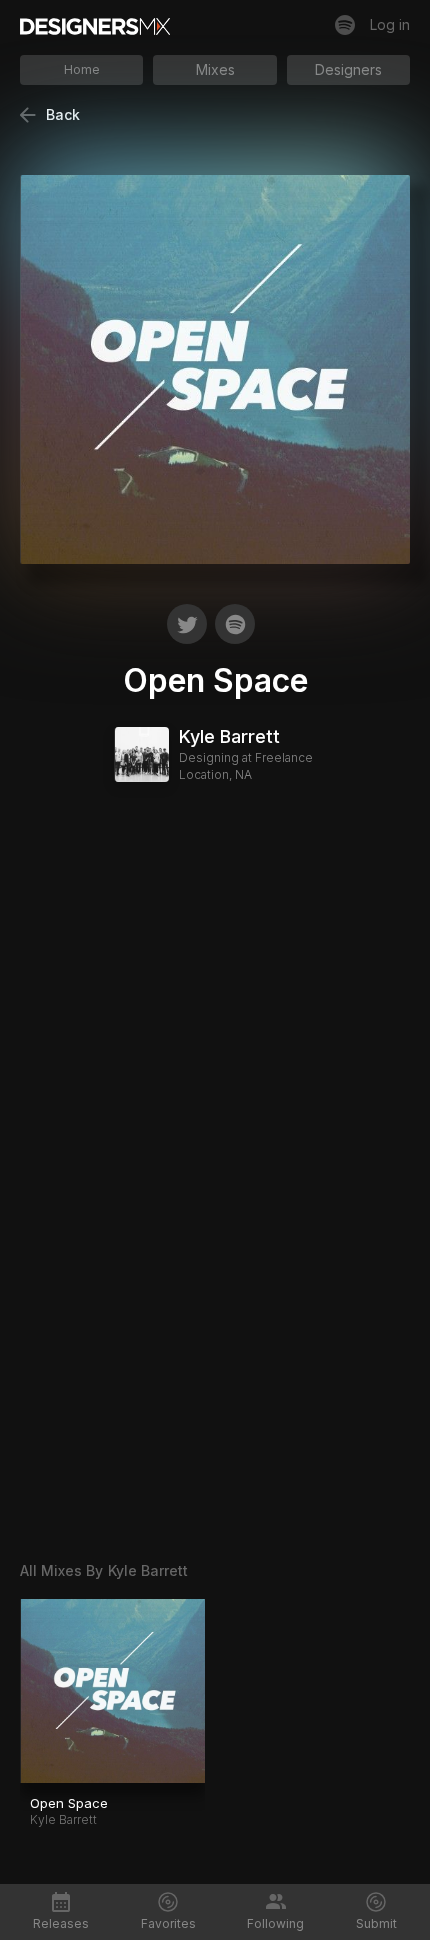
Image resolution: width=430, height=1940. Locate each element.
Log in (390, 24)
